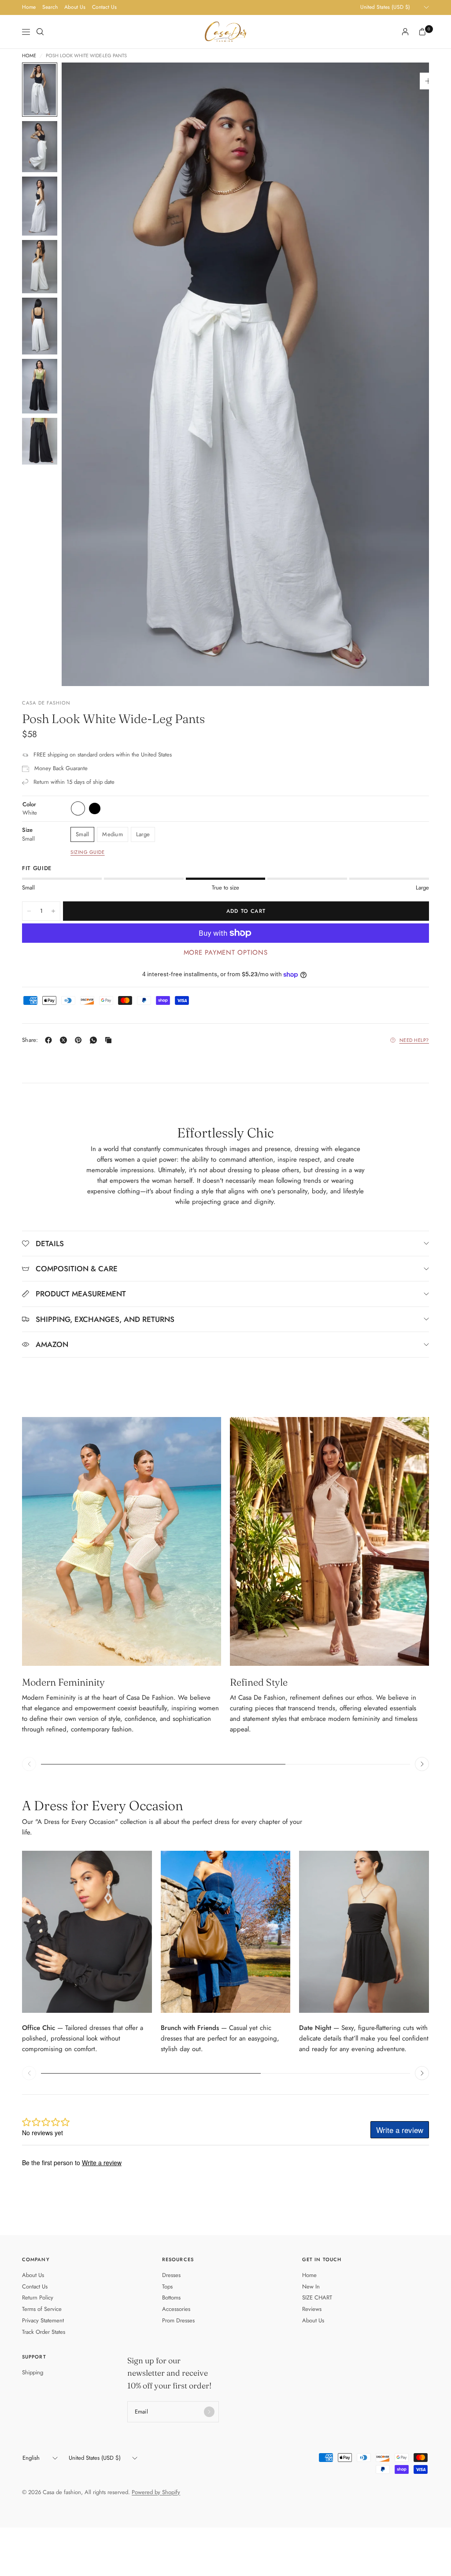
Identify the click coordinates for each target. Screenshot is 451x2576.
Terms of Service (42, 2309)
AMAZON (52, 1344)
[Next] (407, 374)
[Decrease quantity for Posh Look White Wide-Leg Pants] (29, 911)
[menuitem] (29, 7)
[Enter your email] (209, 2412)
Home (29, 7)
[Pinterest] (80, 1040)
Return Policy (38, 2297)
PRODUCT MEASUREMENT (81, 1294)
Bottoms (171, 2297)
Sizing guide (88, 852)
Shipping (33, 2372)
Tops (167, 2286)
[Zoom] (428, 81)
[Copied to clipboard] (110, 1040)
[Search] (40, 32)
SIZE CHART (317, 2297)
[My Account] (405, 32)
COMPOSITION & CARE (77, 1269)
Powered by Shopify (156, 2492)
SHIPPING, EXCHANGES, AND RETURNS (105, 1319)
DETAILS (50, 1244)
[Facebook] (50, 1040)
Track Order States (44, 2332)
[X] (65, 1040)
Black (95, 808)
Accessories (176, 2309)
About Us (75, 7)
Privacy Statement (43, 2320)
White (78, 808)
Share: (30, 1040)
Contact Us (104, 7)
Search (50, 7)
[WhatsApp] (95, 1040)
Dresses (171, 2275)
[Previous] (84, 374)
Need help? (414, 1040)
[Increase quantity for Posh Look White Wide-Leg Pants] (53, 911)
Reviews (312, 2309)
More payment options (226, 952)
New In (311, 2286)
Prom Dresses (178, 2320)
